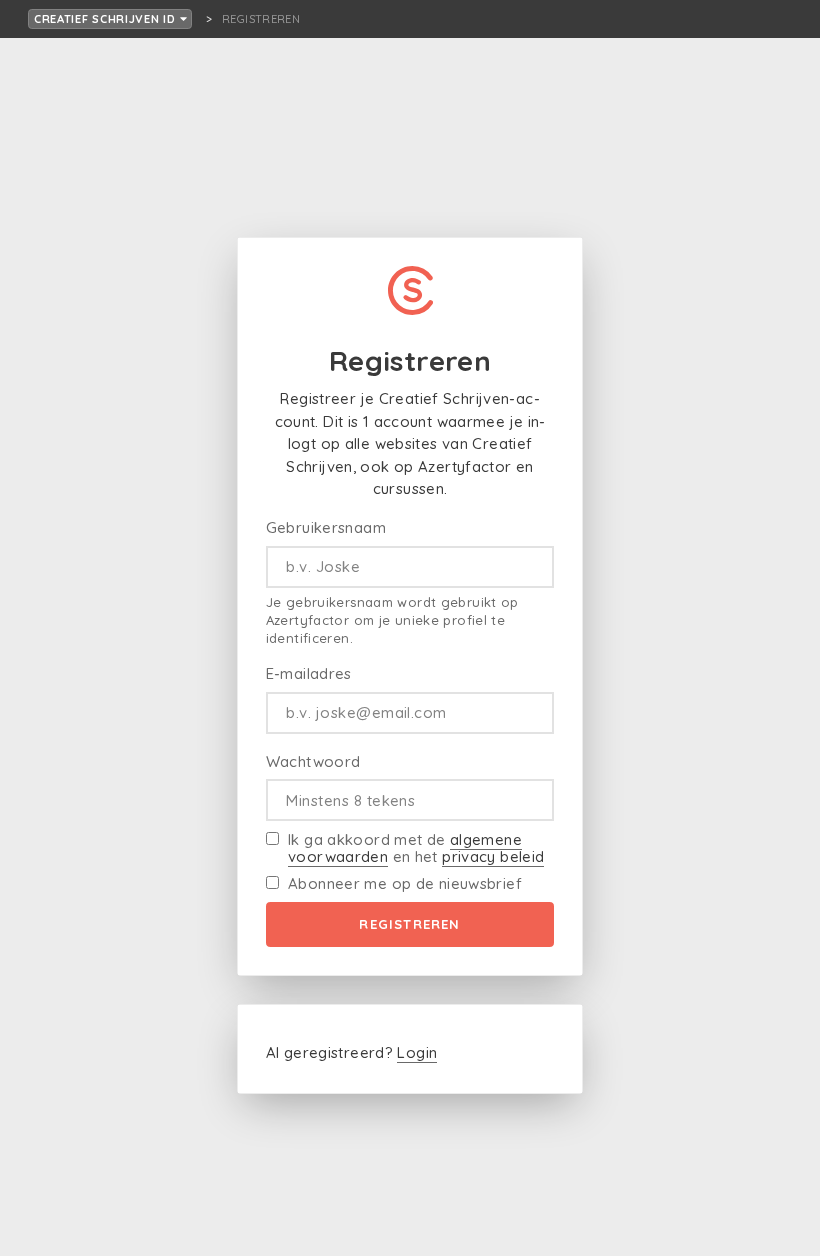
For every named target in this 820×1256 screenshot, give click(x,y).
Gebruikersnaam (326, 527)
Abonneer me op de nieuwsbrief (405, 883)
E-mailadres (309, 673)
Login (417, 1052)
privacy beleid (493, 856)
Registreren (409, 924)
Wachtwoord (313, 761)
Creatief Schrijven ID (107, 19)
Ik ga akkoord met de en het (416, 848)
